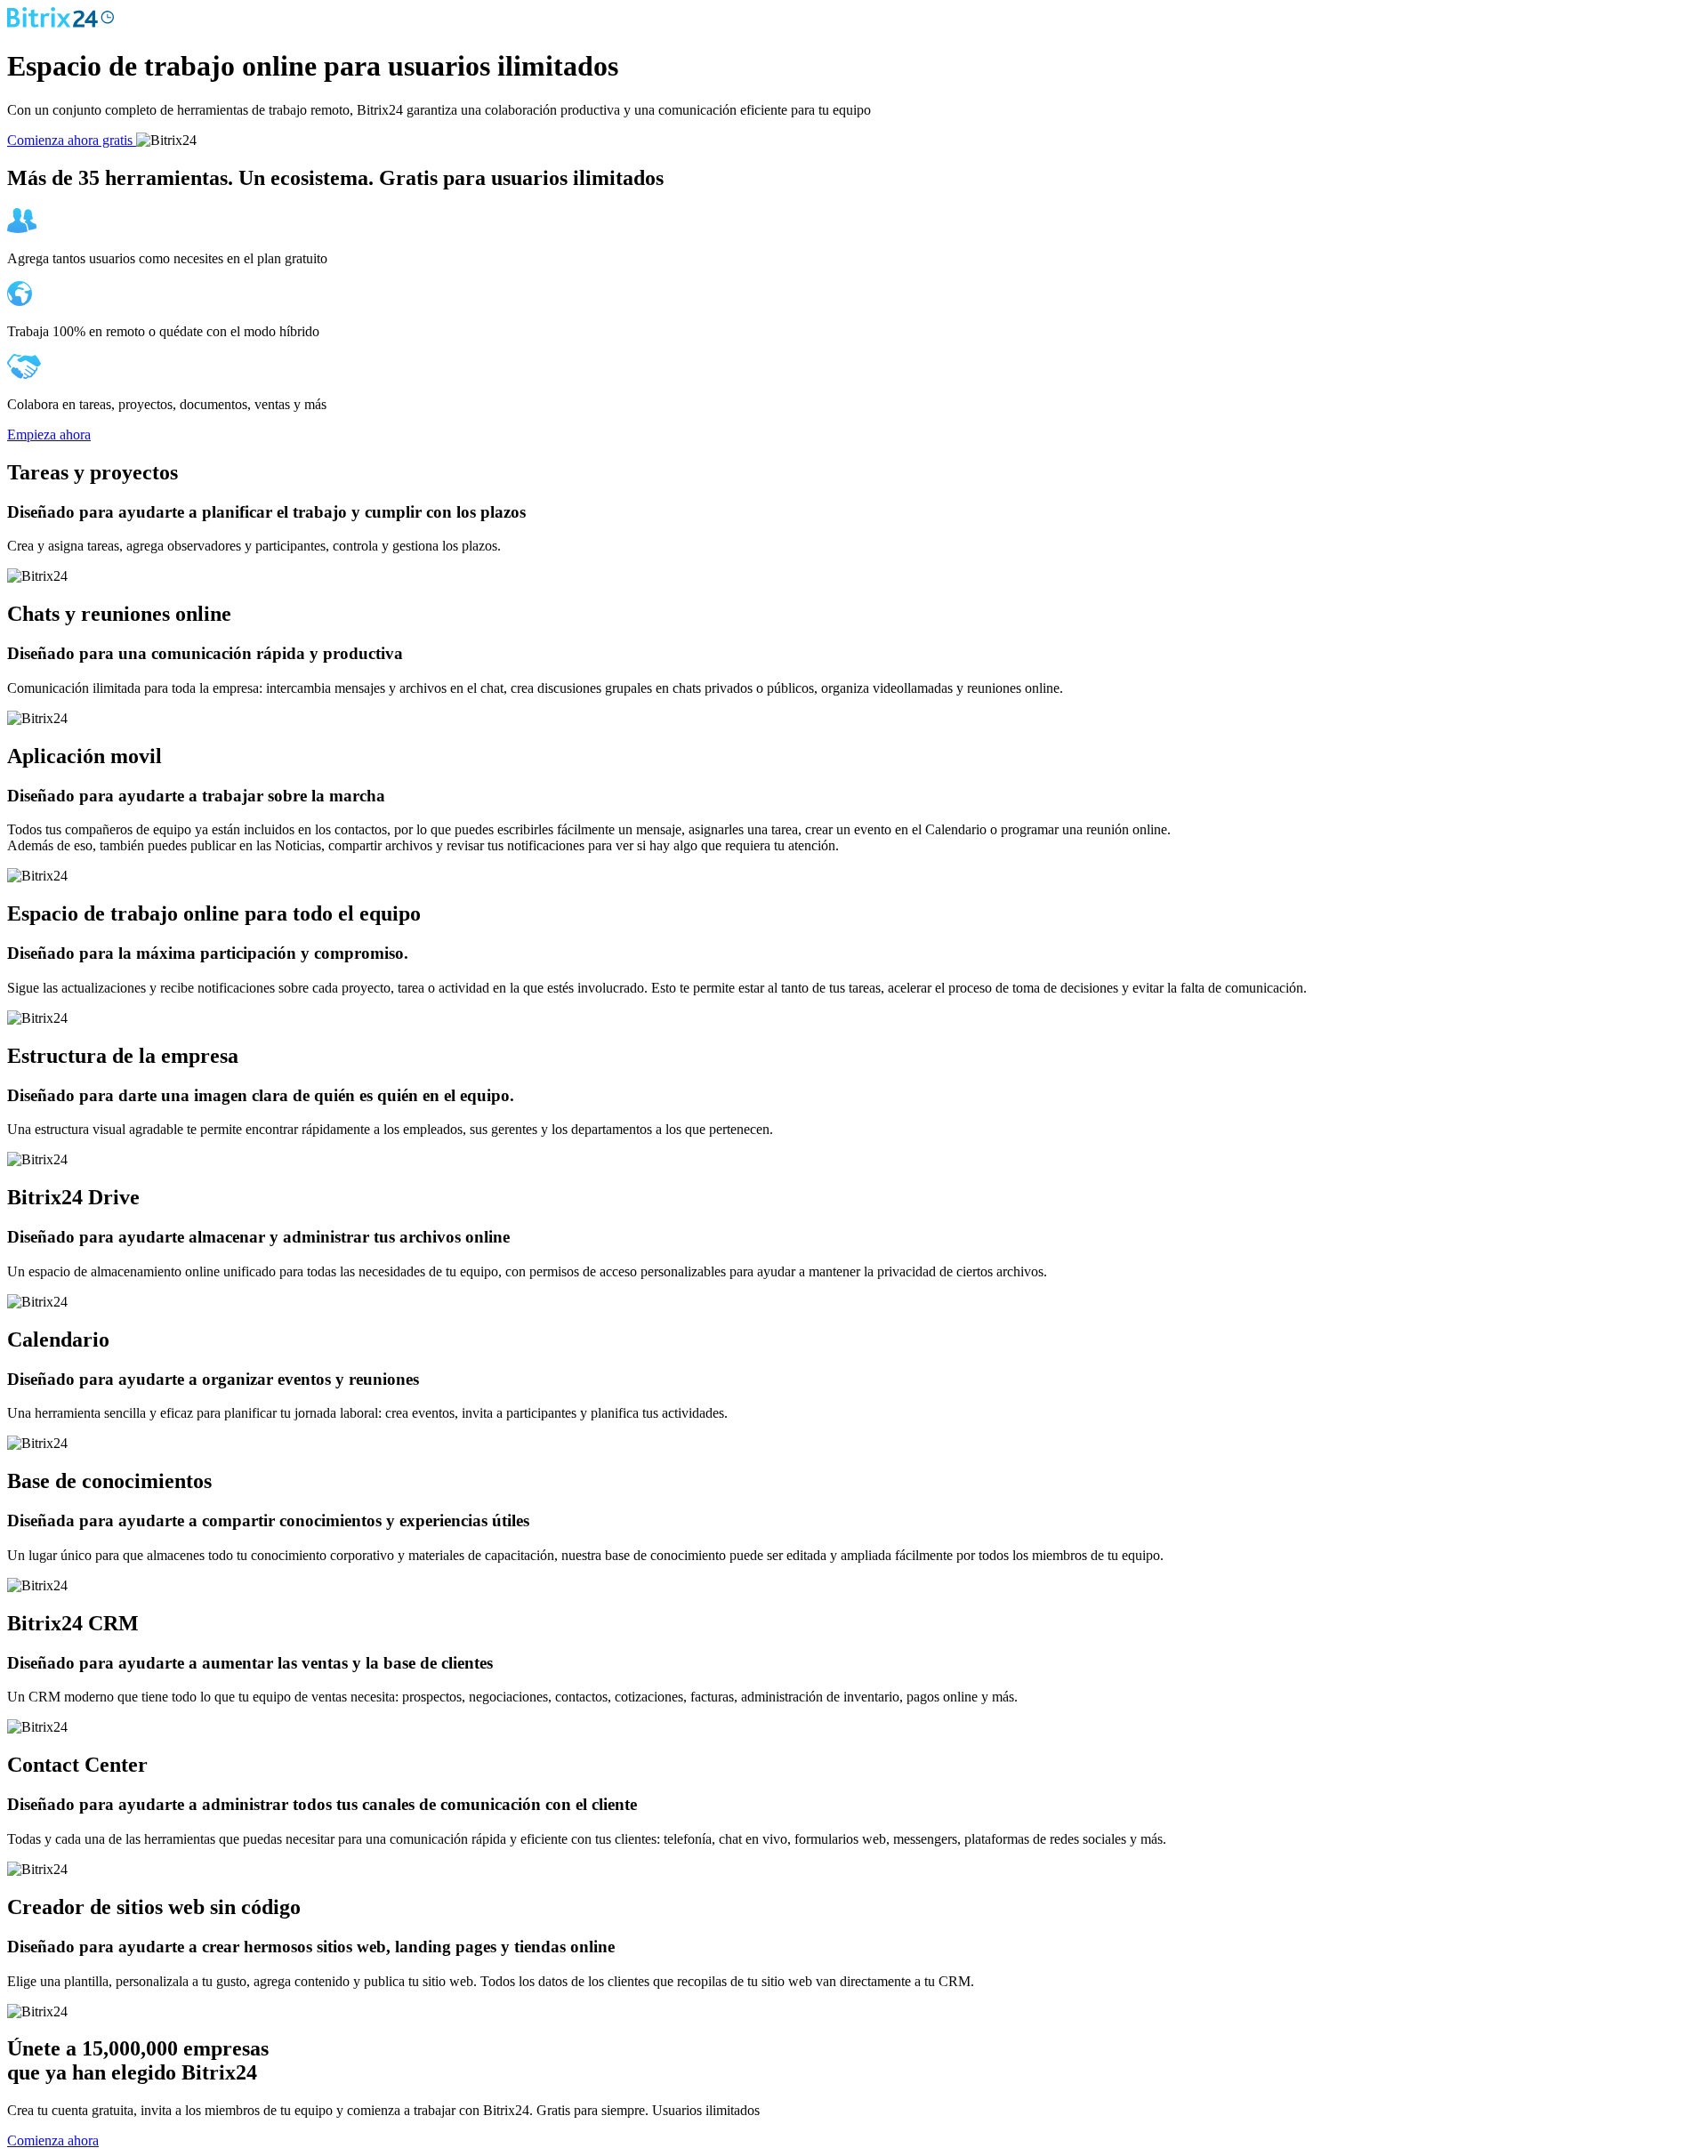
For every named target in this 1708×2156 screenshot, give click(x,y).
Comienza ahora (53, 2140)
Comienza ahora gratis (72, 140)
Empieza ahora (49, 434)
